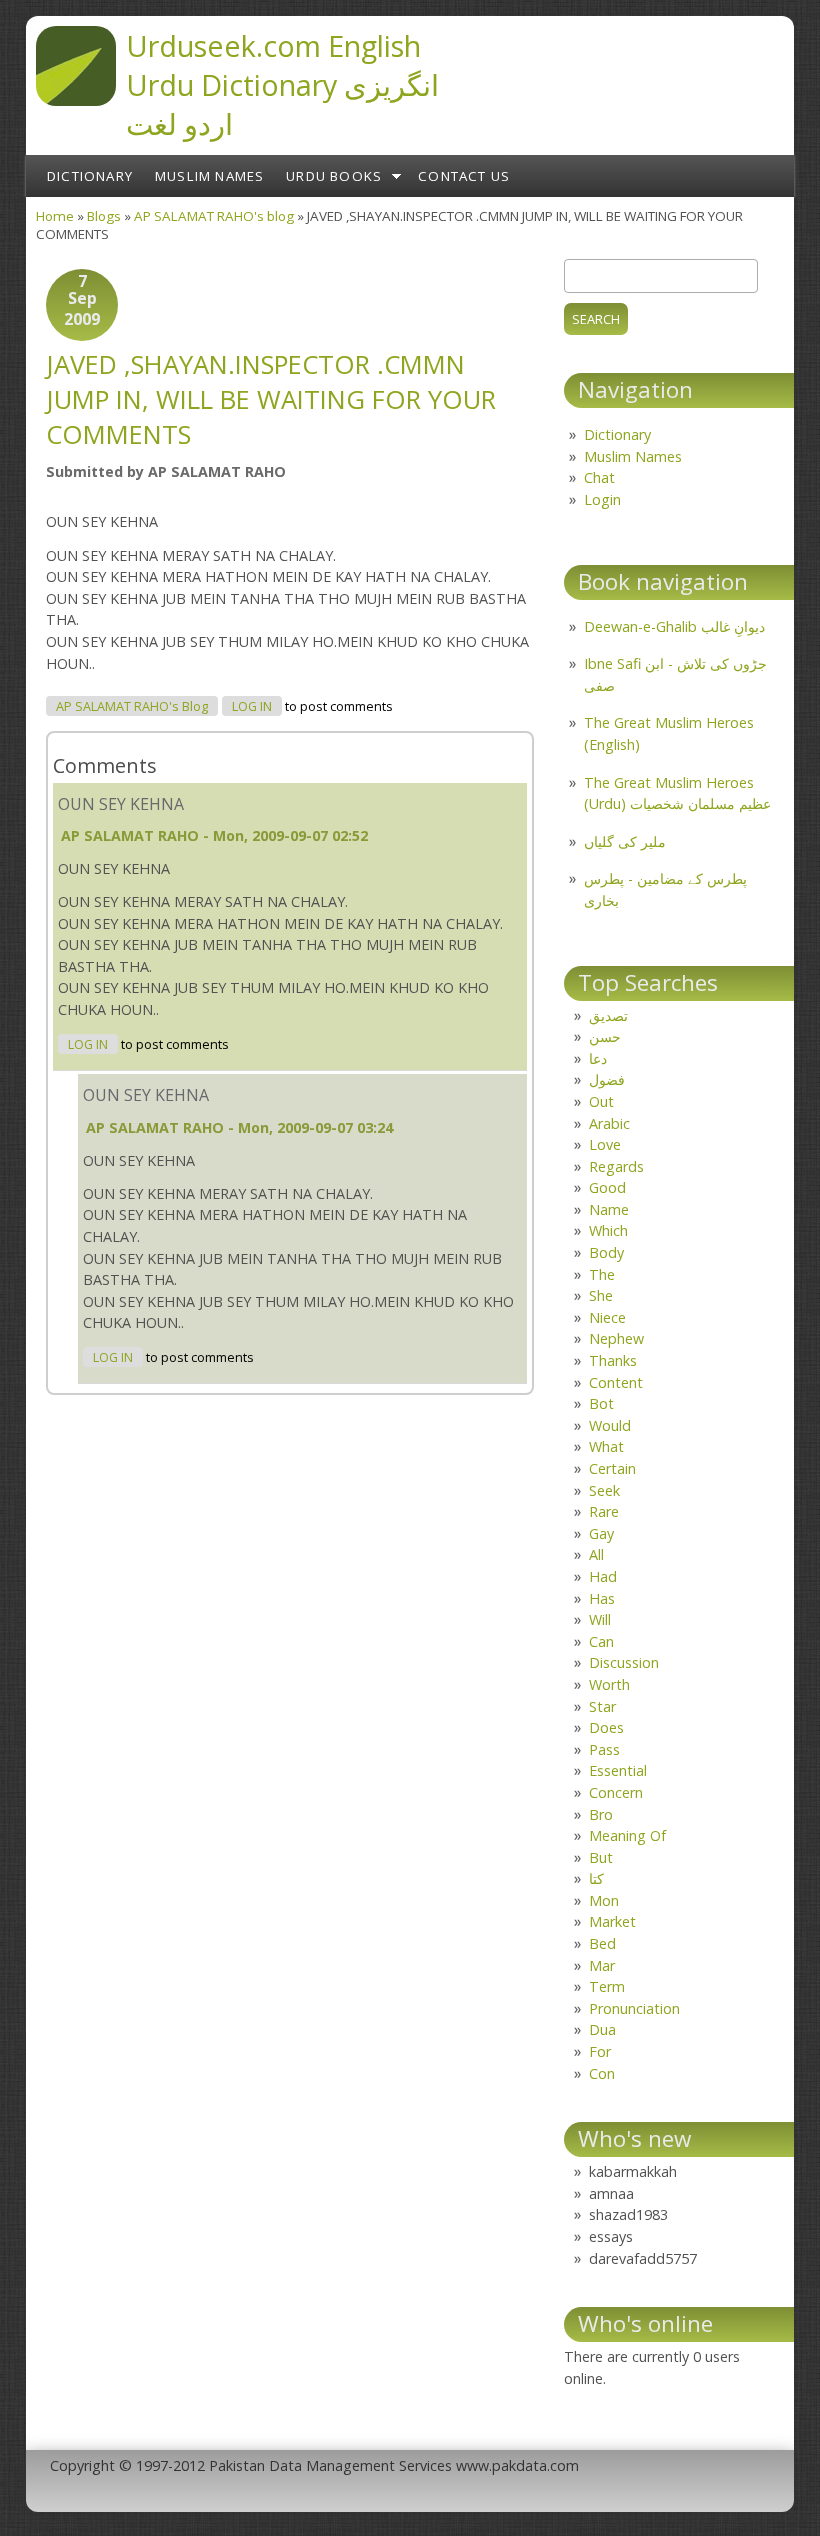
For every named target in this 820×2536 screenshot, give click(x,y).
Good (607, 1187)
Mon (604, 1900)
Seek (604, 1490)
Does (606, 1727)
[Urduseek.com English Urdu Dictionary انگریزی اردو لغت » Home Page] (76, 100)
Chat (599, 477)
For (600, 2051)
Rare (604, 1511)
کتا (596, 1878)
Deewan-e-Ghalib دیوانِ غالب (674, 626)
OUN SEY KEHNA (121, 804)
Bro (601, 1814)
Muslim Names (209, 176)
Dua (602, 2029)
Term (607, 1986)
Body (606, 1252)
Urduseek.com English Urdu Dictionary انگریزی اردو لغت (282, 84)
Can (601, 1641)
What (606, 1446)
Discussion (624, 1662)
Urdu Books (334, 176)
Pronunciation (634, 2008)
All (596, 1554)
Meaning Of (627, 1835)
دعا (598, 1058)
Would (610, 1425)
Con (602, 2073)
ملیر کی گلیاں (625, 841)
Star (602, 1706)
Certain (612, 1468)
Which (608, 1230)
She (601, 1295)
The (602, 1274)
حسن (605, 1036)
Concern (616, 1792)
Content (616, 1382)
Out (601, 1101)
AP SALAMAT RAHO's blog (214, 216)
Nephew (616, 1338)
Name (609, 1209)
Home (55, 216)
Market (612, 1921)
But (601, 1857)
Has (602, 1598)
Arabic (609, 1123)
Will (600, 1619)
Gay (601, 1533)
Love (605, 1144)
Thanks (613, 1360)
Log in (252, 706)
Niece (607, 1317)
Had (603, 1576)
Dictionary (90, 176)
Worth (609, 1684)
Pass (604, 1749)
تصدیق (608, 1015)
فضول (607, 1079)
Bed (602, 1943)
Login (602, 499)
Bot (601, 1403)
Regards (616, 1166)
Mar (602, 1965)
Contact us (464, 176)
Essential (618, 1770)
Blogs (104, 216)
